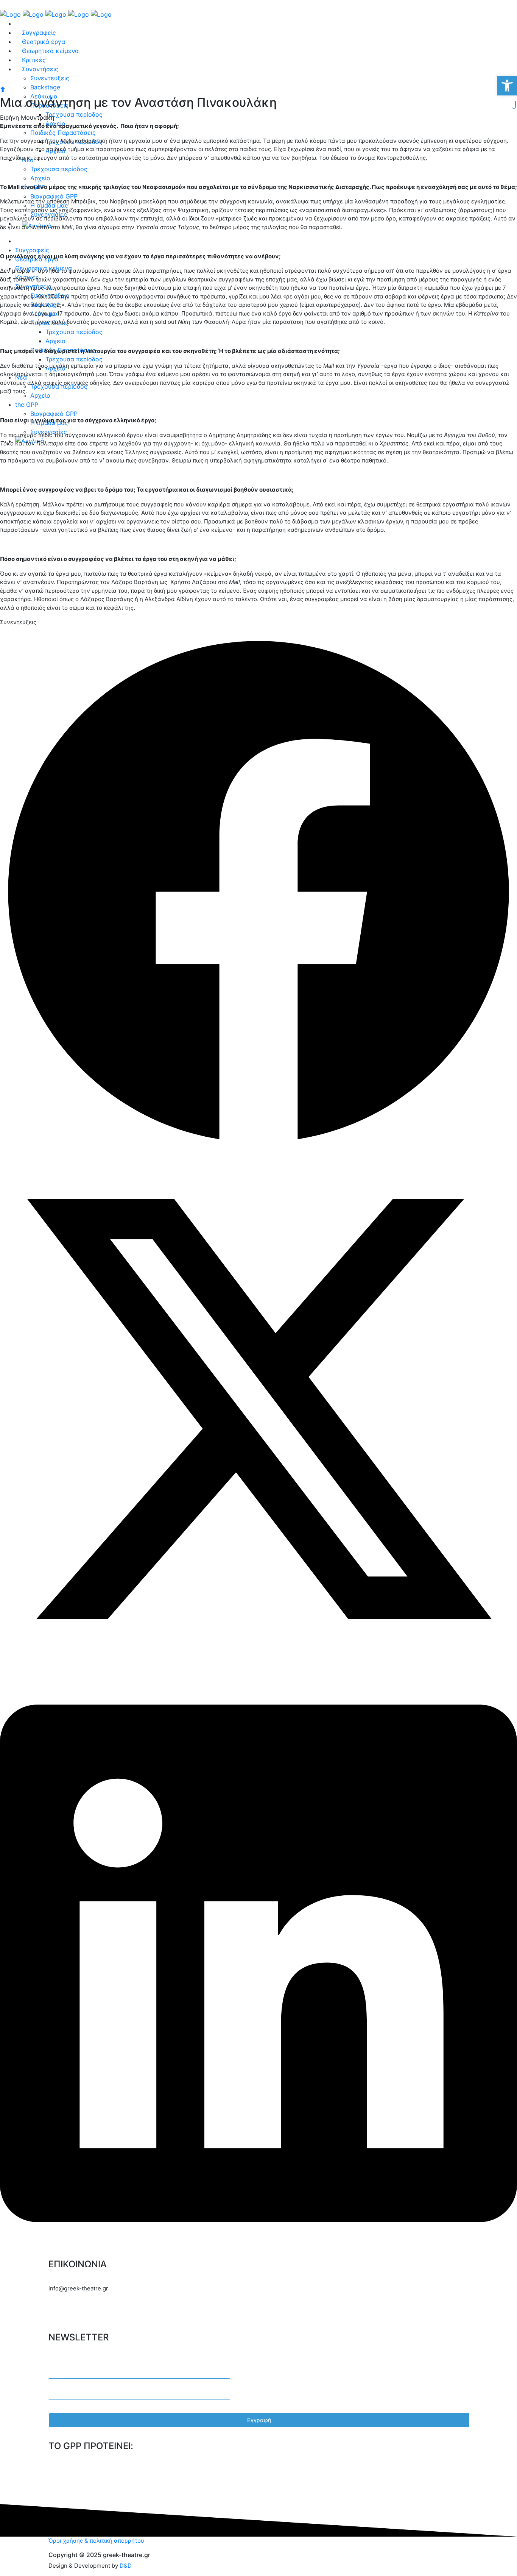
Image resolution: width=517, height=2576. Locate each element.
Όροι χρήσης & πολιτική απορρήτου (96, 2541)
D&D (126, 2566)
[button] (258, 892)
